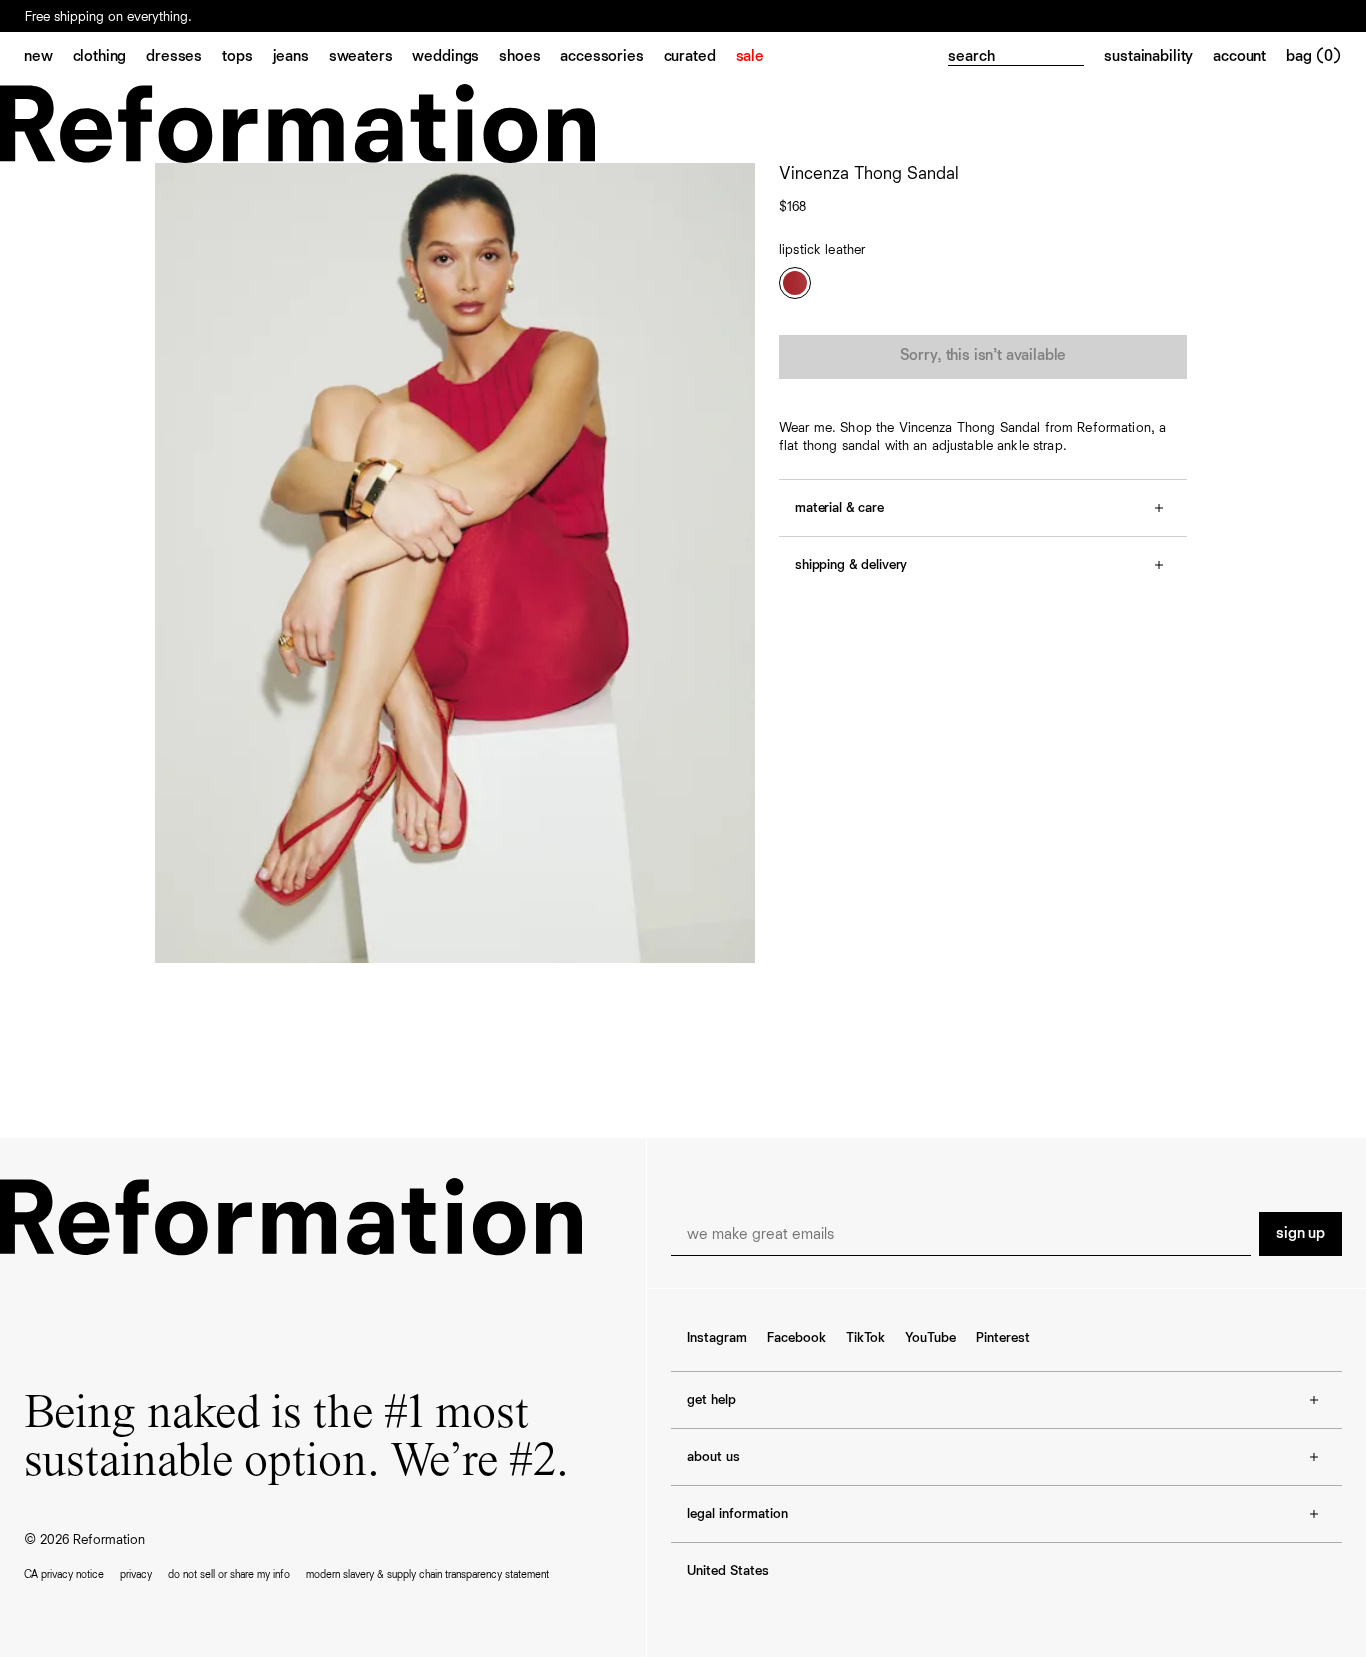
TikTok (865, 1338)
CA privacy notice (64, 1574)
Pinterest (1003, 1338)
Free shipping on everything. (108, 17)
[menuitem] (48, 58)
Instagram (717, 1338)
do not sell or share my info (229, 1574)
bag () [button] (1314, 57)
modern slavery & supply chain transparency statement (427, 1574)
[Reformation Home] (683, 123)
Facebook (796, 1338)
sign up (1300, 1234)
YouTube (930, 1338)
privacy (136, 1574)
